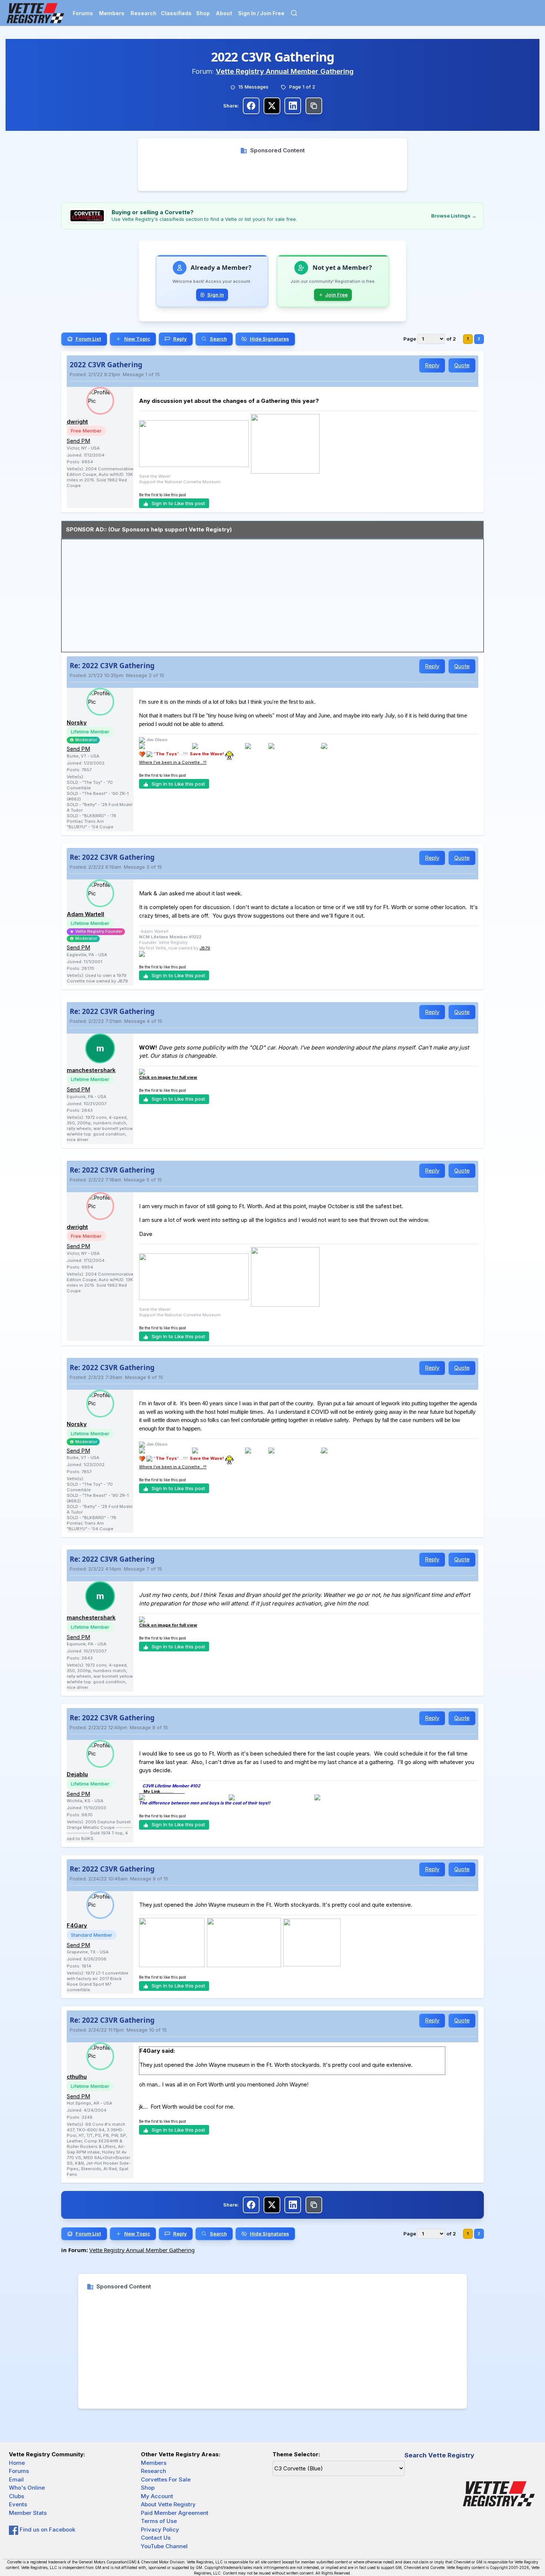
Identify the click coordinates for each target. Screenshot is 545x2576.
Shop (203, 13)
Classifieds (176, 13)
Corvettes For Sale (166, 2479)
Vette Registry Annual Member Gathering (285, 71)
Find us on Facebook (47, 2529)
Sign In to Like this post (178, 503)
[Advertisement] (273, 171)
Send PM (78, 441)
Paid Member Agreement (175, 2513)
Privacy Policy (160, 2529)
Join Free (336, 295)
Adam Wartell (85, 914)
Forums (83, 13)
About (224, 13)
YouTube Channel (164, 2546)
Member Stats (28, 2513)
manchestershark (91, 1070)
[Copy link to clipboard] (314, 106)
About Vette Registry (168, 2504)
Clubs (16, 2496)
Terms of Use (159, 2521)
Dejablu (77, 1774)
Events (18, 2504)
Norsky (77, 722)
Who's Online (27, 2488)
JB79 (205, 948)
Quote (462, 365)
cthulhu (77, 2077)
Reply (432, 365)
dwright (77, 422)
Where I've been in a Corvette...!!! (173, 762)
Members (112, 13)
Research (143, 13)
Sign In (216, 295)
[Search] (294, 13)
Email (16, 2479)
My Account (157, 2496)
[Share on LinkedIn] (293, 106)
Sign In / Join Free (261, 13)
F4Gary (77, 1925)
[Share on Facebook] (251, 106)
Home (17, 2463)
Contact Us (156, 2538)
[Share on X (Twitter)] (272, 106)
